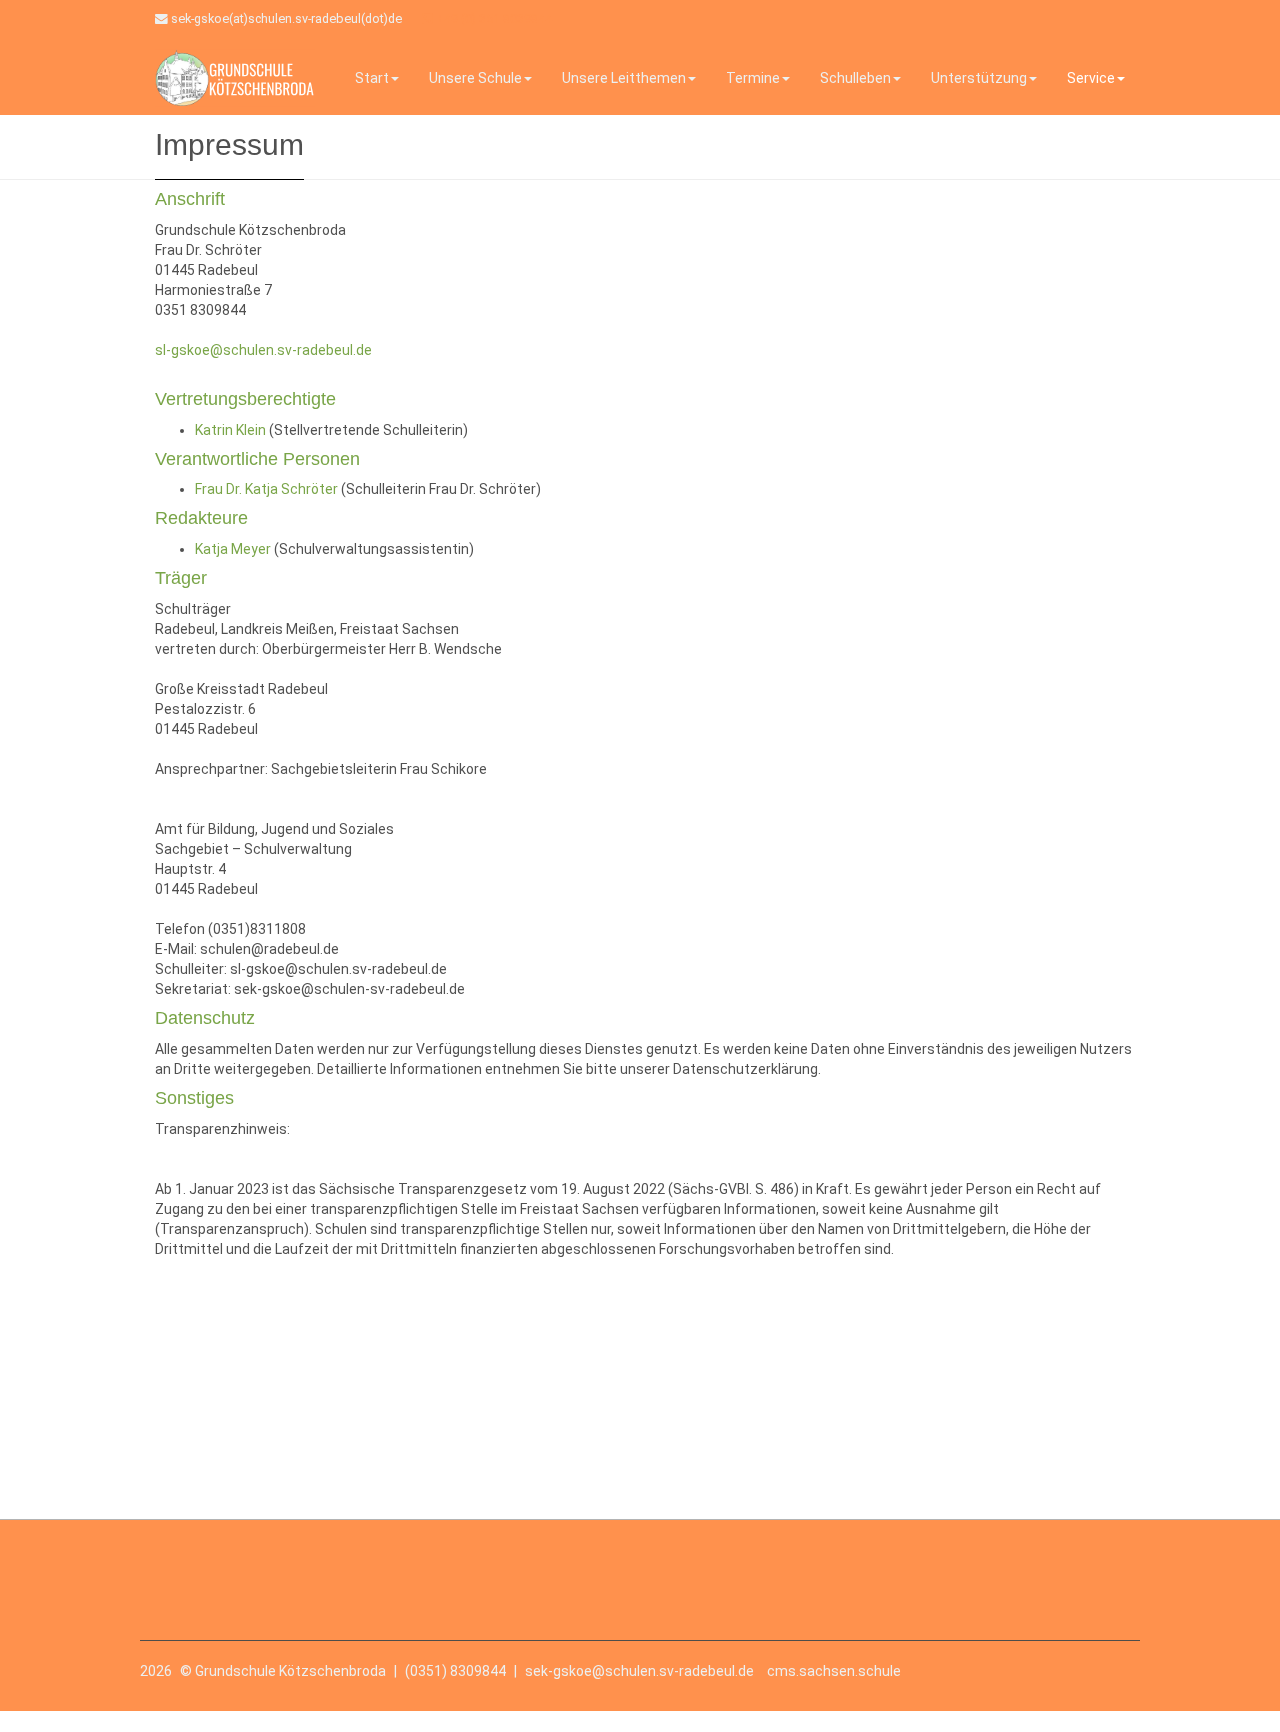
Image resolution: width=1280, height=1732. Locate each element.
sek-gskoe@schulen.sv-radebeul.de (639, 1671)
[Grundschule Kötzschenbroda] (235, 77)
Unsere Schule (475, 78)
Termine (753, 78)
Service (1091, 78)
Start (372, 78)
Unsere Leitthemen (624, 78)
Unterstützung (979, 78)
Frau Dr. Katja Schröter (266, 489)
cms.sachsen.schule (834, 1671)
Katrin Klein (230, 430)
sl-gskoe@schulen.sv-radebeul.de (263, 350)
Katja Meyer (233, 549)
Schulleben (855, 78)
